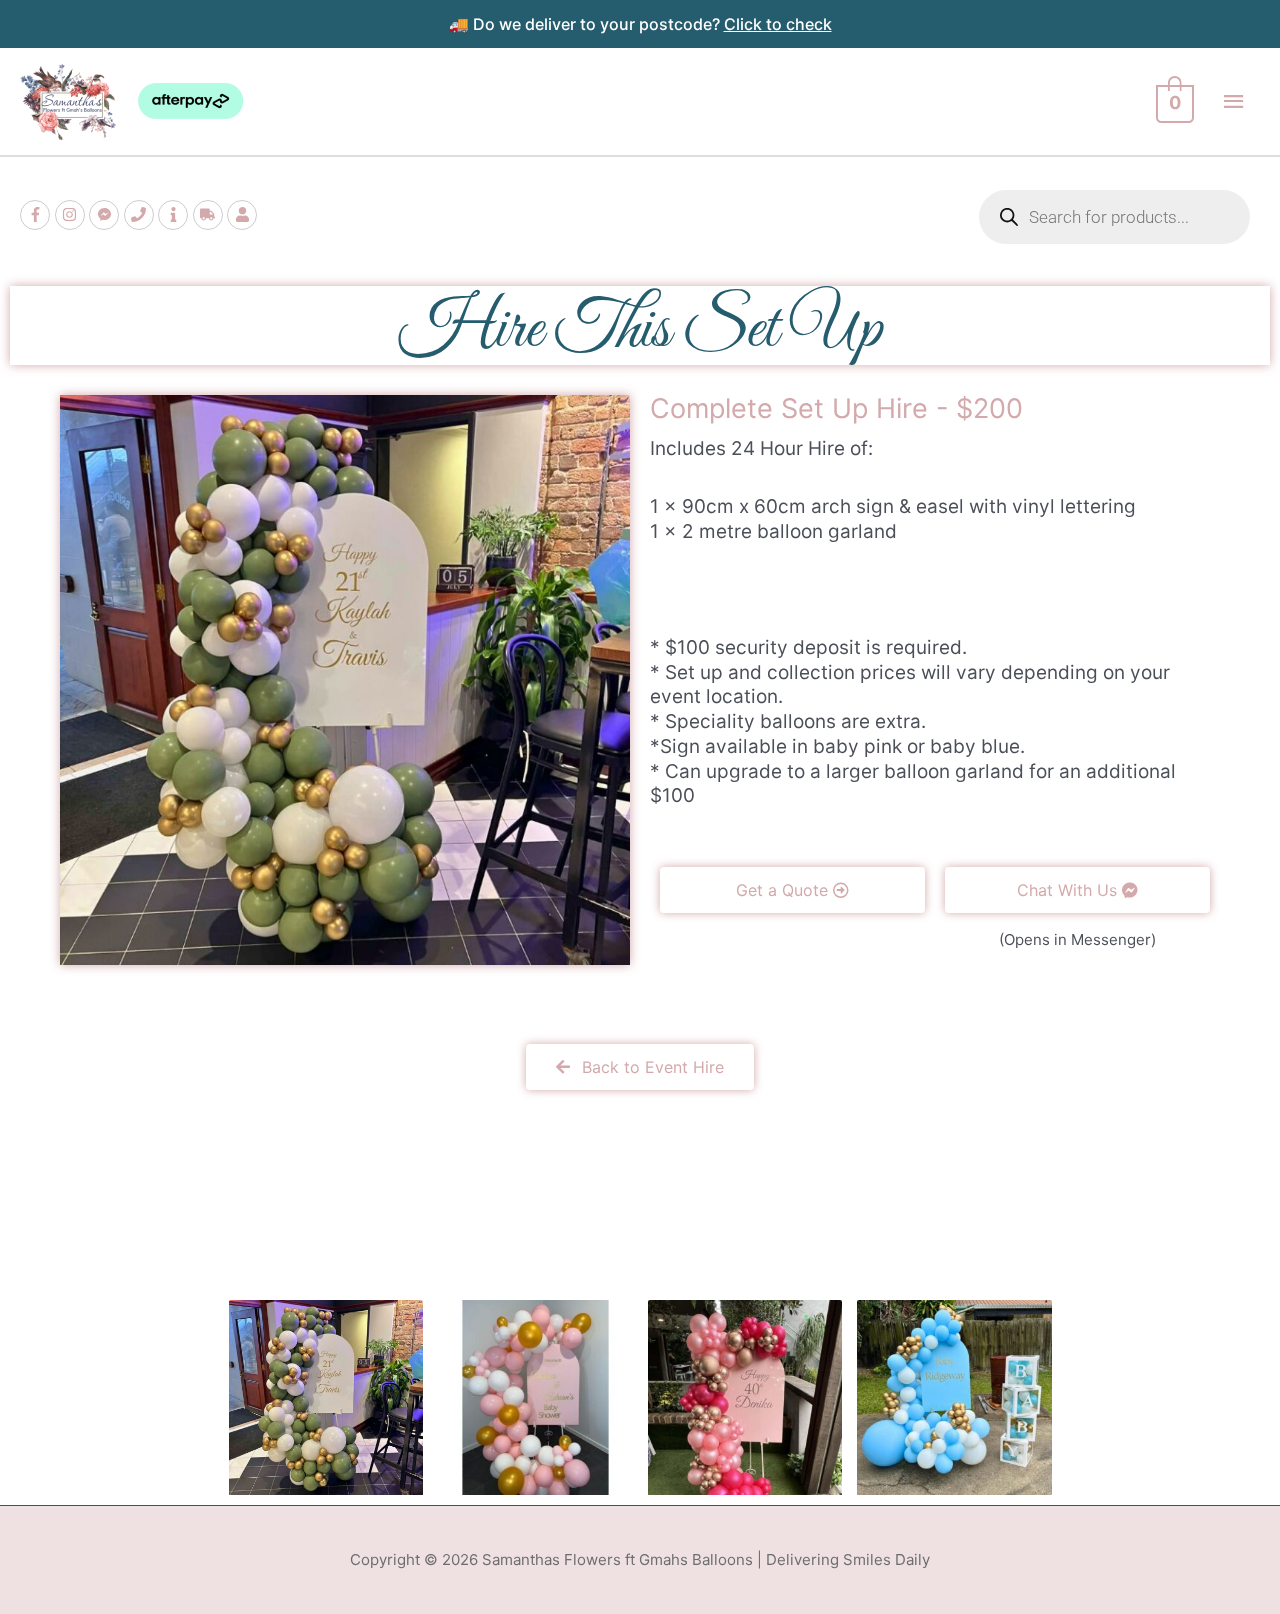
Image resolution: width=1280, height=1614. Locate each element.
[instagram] (72, 215)
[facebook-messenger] (106, 215)
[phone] (141, 215)
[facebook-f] (37, 215)
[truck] (210, 215)
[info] (175, 215)
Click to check (778, 24)
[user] (244, 215)
